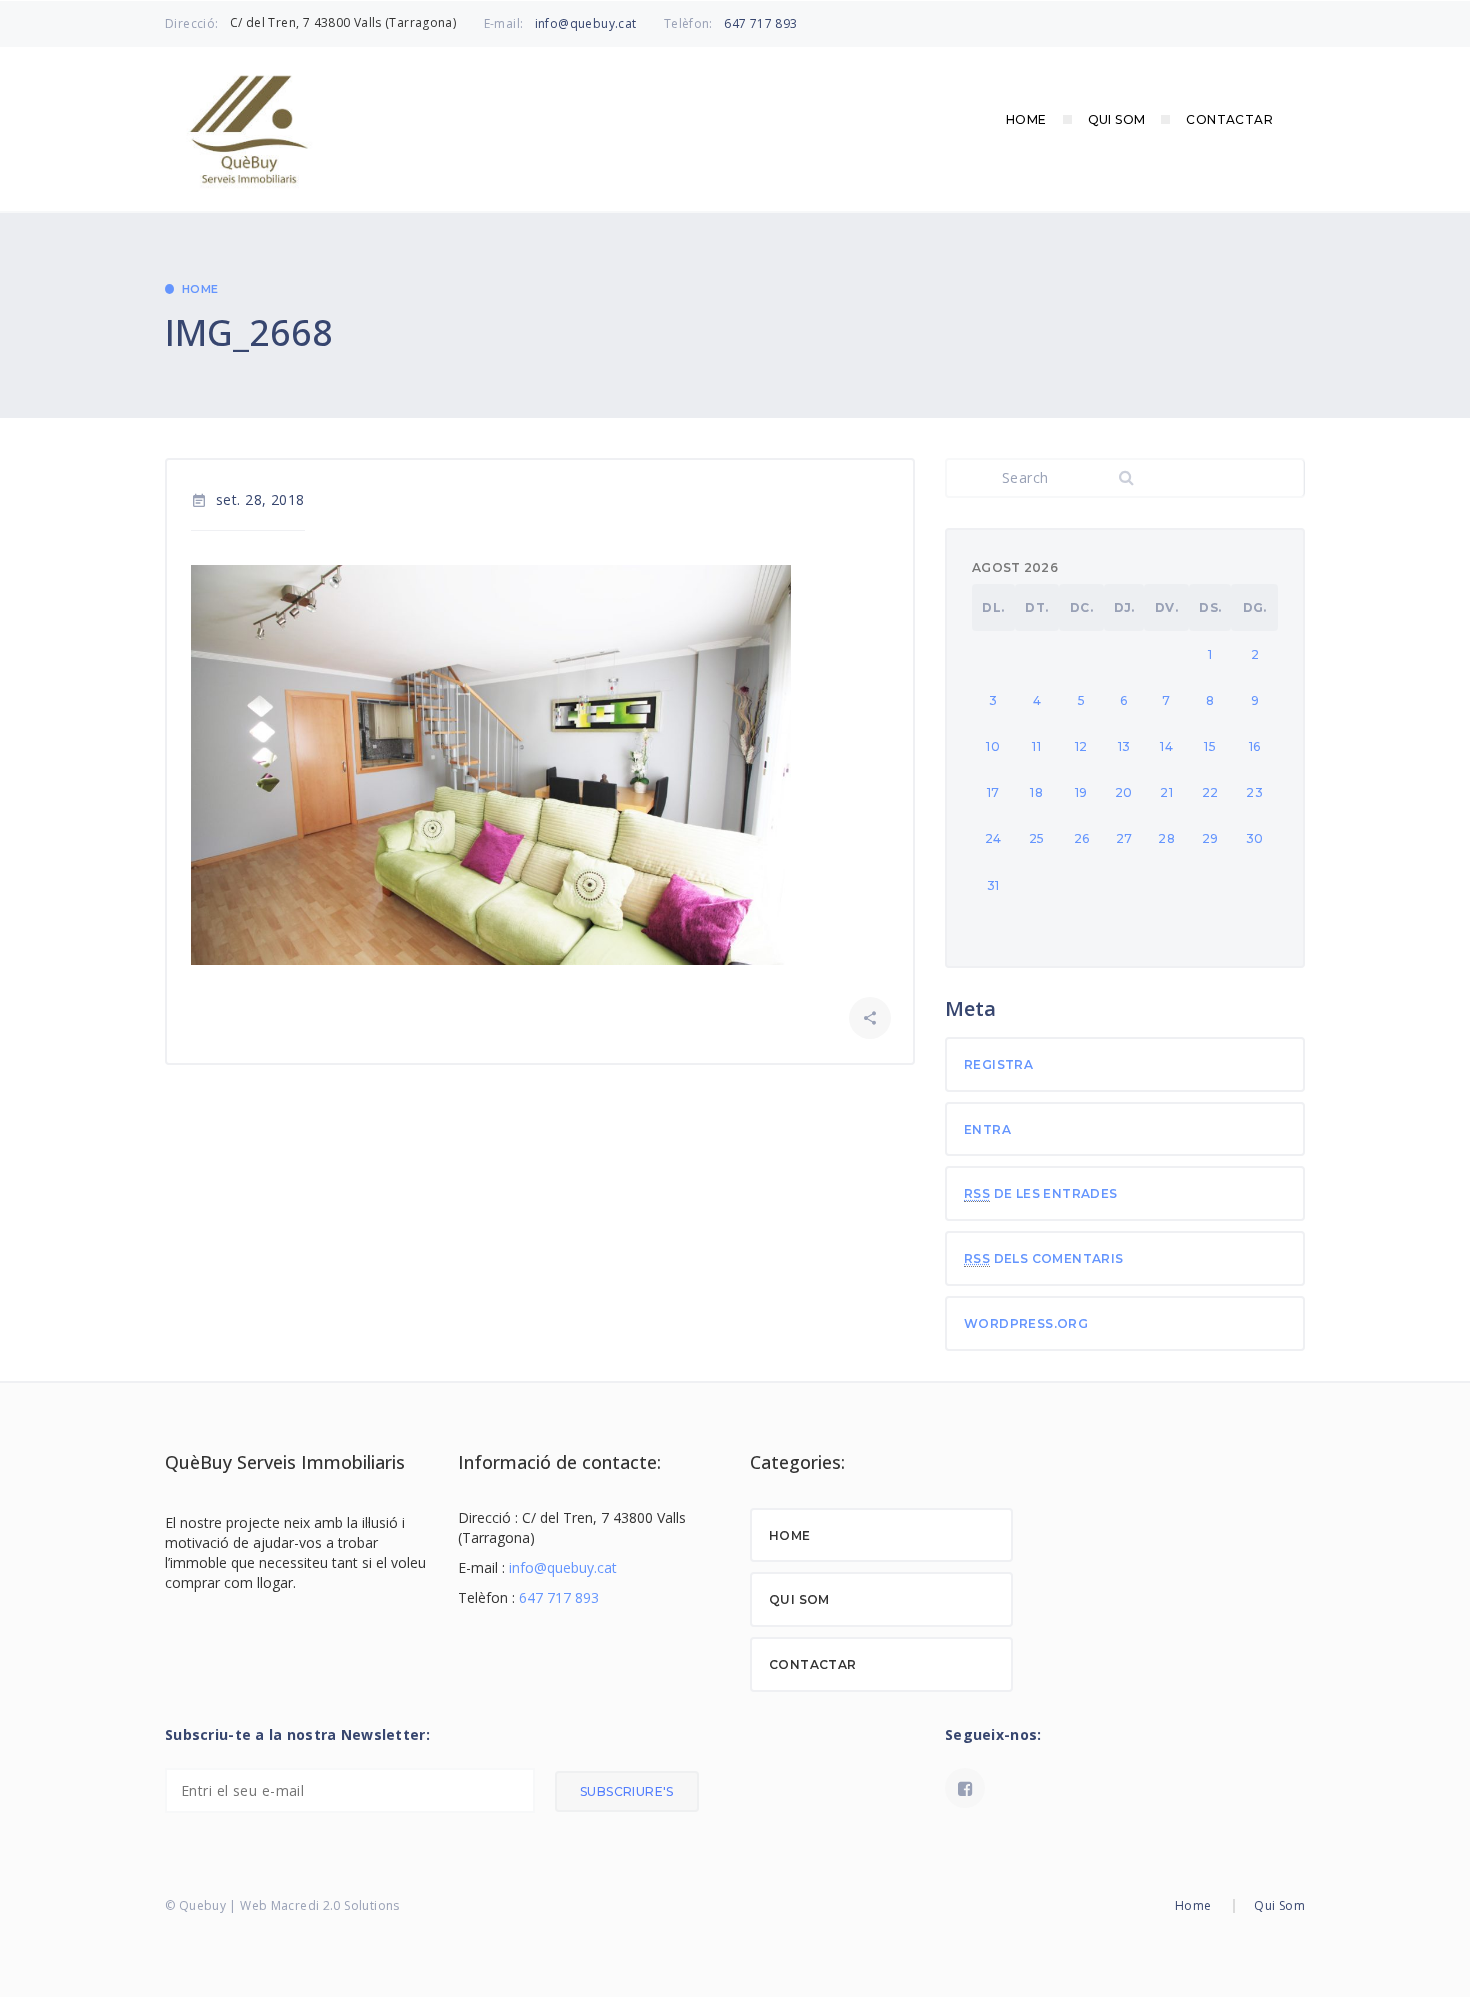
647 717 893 (760, 23)
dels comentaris (1044, 1258)
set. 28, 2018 (248, 499)
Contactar (1229, 119)
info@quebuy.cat (586, 23)
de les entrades (1041, 1193)
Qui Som (1117, 119)
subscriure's (627, 1791)
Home (1026, 119)
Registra (998, 1064)
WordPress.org (1026, 1323)
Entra (987, 1129)
